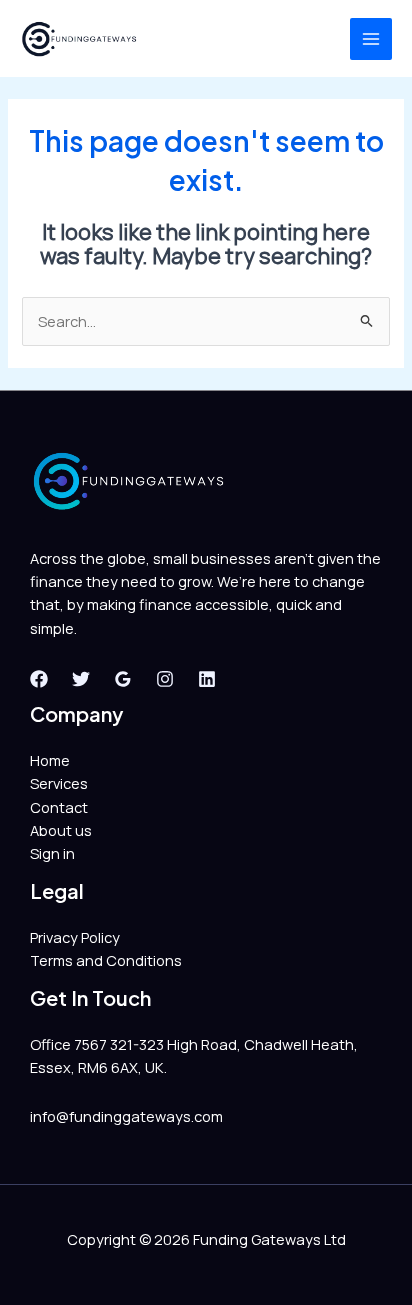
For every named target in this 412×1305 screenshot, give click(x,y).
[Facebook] (39, 679)
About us (61, 830)
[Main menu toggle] (371, 39)
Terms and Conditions (106, 960)
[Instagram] (165, 679)
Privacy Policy (75, 937)
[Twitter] (81, 679)
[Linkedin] (207, 679)
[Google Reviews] (123, 679)
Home (50, 760)
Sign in (52, 853)
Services (59, 783)
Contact (59, 807)
